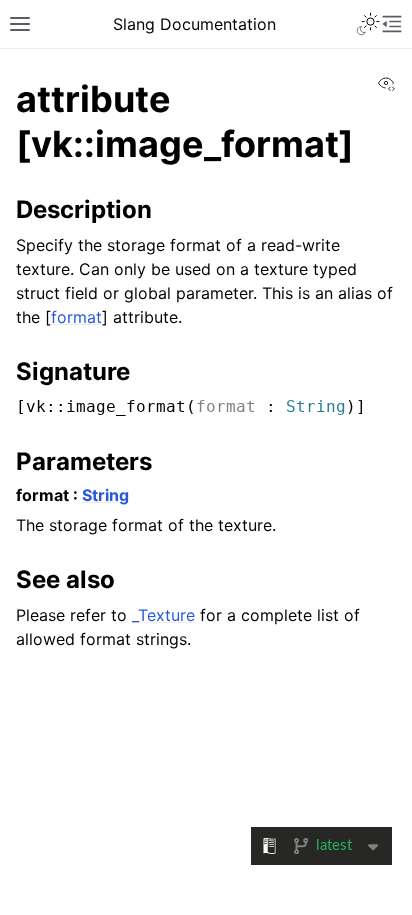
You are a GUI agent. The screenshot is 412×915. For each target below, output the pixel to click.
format (76, 317)
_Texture (163, 615)
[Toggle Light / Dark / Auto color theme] (368, 24)
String (316, 406)
